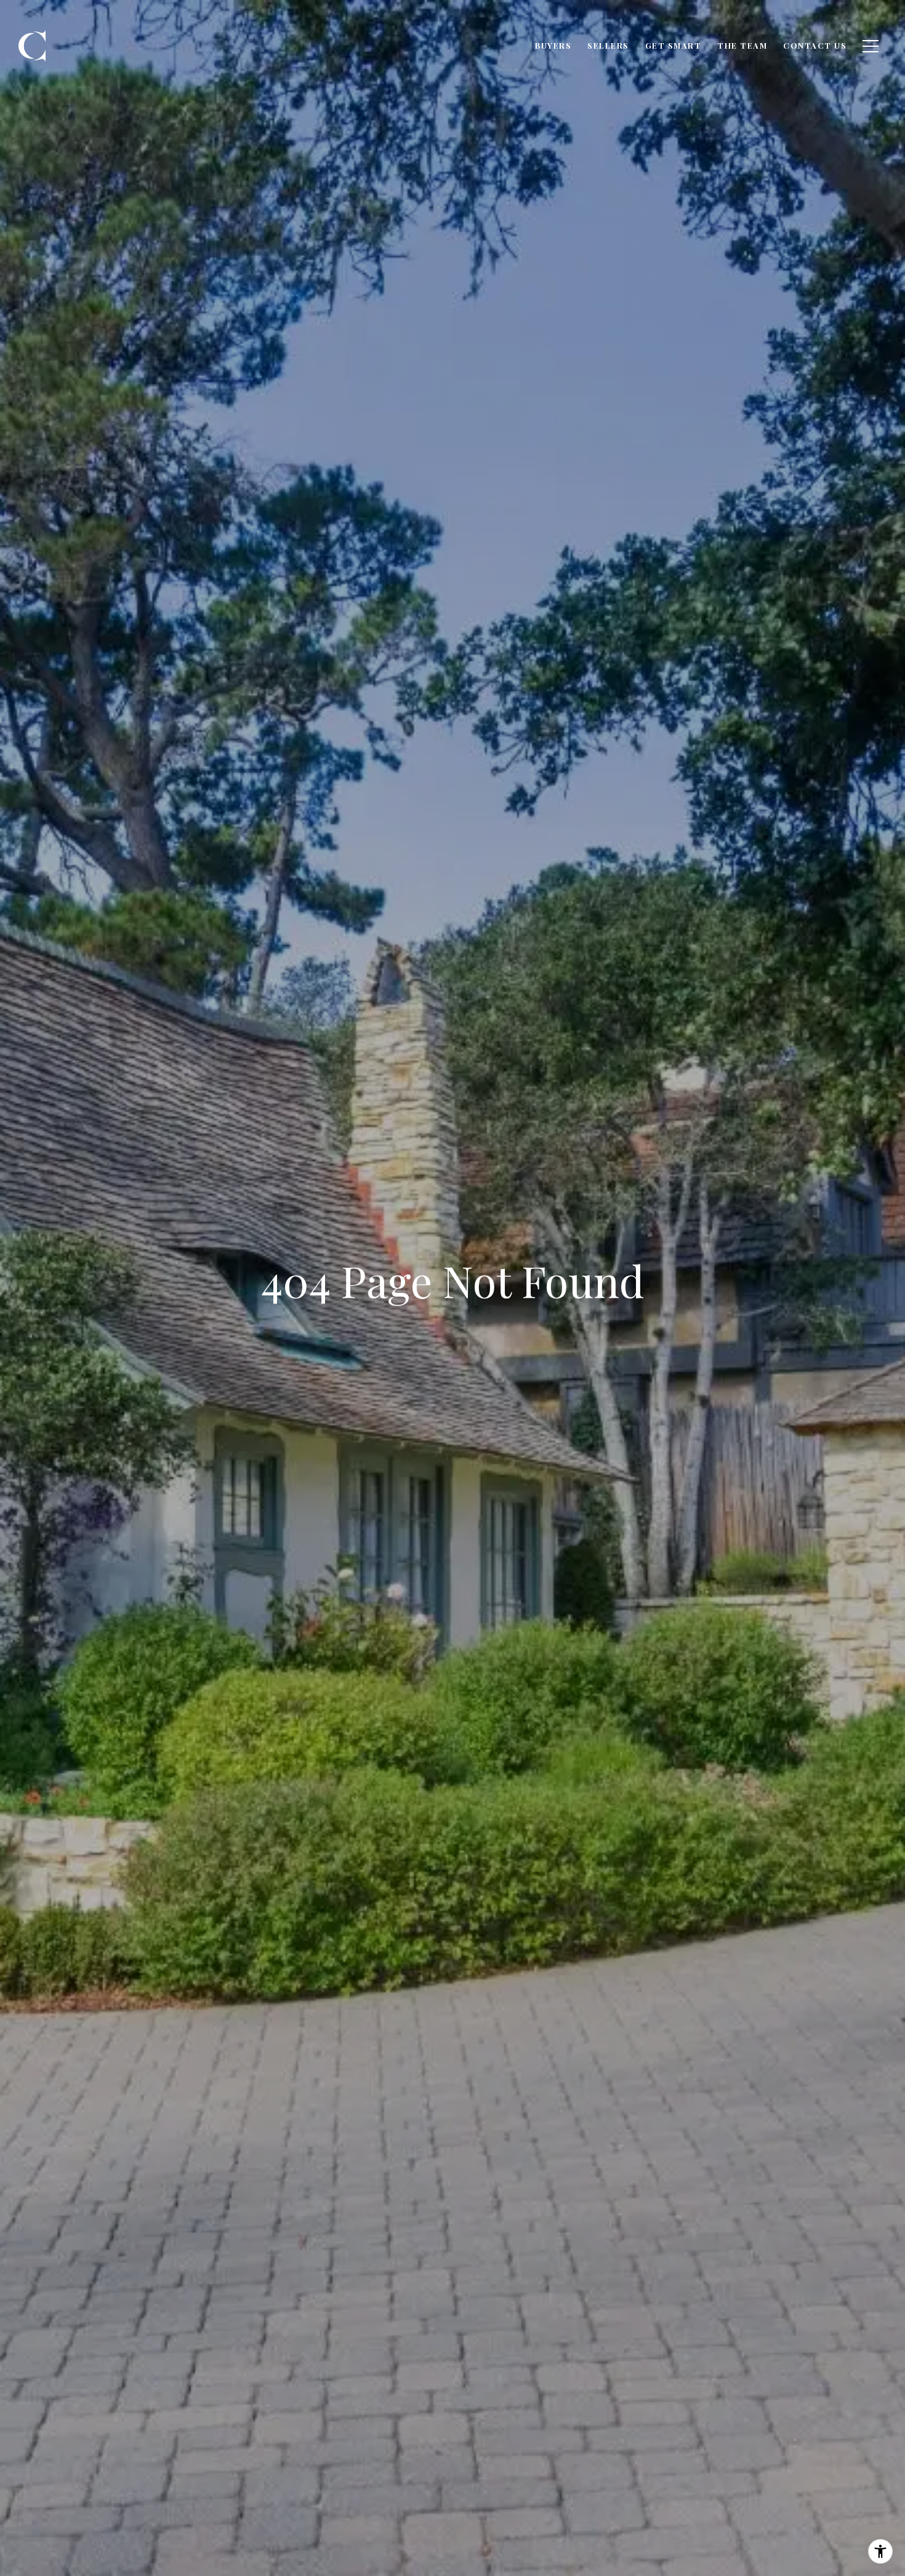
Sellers (608, 45)
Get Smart (674, 45)
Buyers (553, 45)
